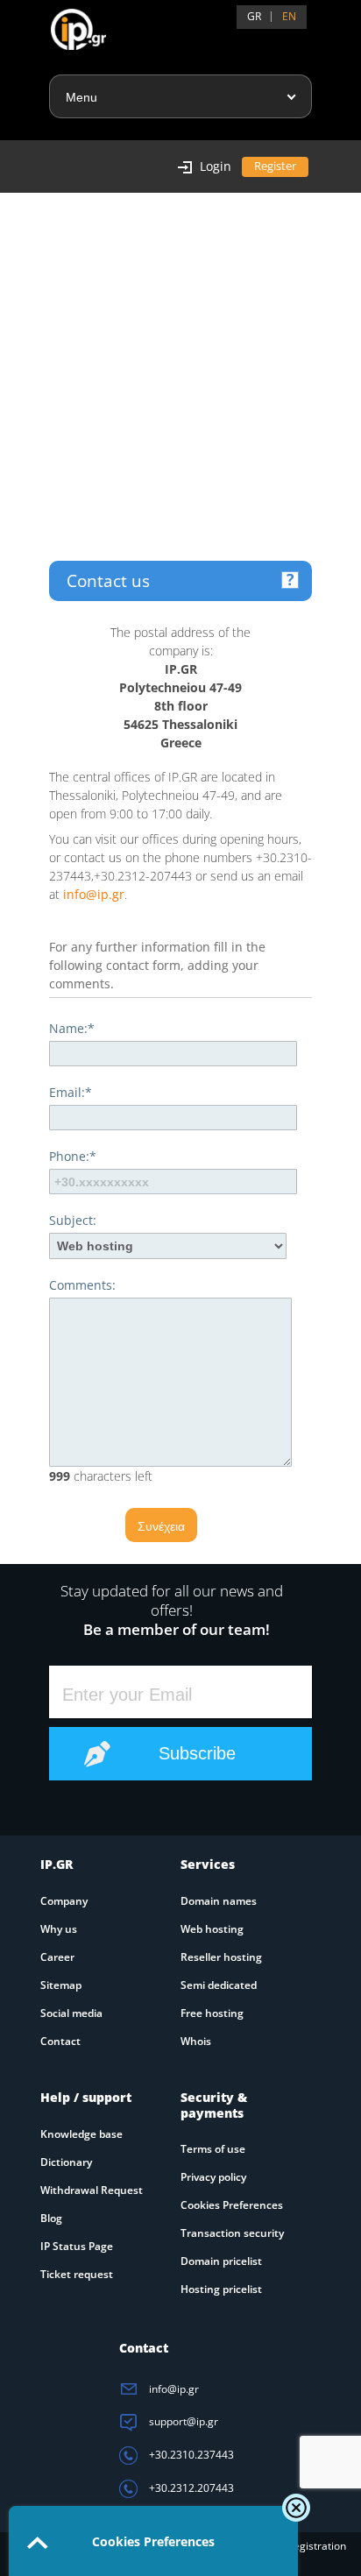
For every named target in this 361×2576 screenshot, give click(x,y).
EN (289, 16)
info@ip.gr (94, 894)
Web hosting (212, 1929)
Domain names (219, 1901)
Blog (51, 2218)
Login (216, 166)
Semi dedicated (219, 1985)
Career (57, 1957)
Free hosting (212, 2013)
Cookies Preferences (232, 2205)
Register (275, 166)
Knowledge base (81, 2134)
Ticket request (77, 2274)
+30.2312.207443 (190, 2488)
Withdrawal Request (92, 2190)
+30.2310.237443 (190, 2455)
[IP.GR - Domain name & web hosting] (61, 23)
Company (64, 1901)
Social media (71, 2013)
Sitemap (61, 1985)
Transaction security (232, 2233)
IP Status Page (77, 2246)
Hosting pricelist (221, 2289)
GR (254, 16)
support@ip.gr (182, 2421)
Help (290, 580)
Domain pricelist (221, 2261)
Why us (59, 1929)
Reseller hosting (221, 1957)
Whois (196, 2041)
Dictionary (66, 2162)
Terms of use (213, 2149)
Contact (60, 2041)
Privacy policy (213, 2177)
